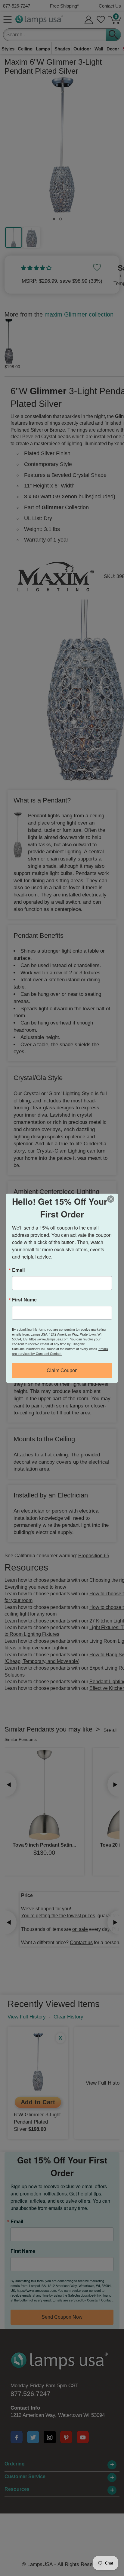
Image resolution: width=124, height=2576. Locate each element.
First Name (24, 1300)
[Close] (113, 1199)
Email (18, 1270)
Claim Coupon (62, 1370)
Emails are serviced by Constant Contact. (60, 1351)
